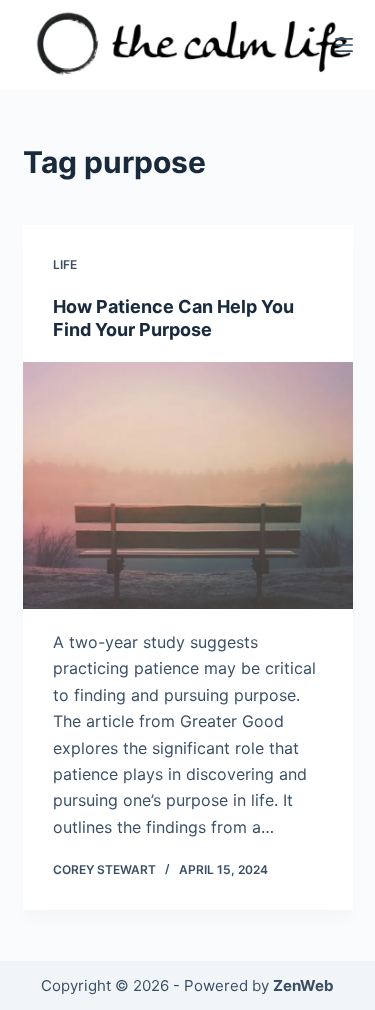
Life (65, 264)
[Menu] (344, 45)
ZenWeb (303, 985)
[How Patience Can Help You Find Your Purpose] (188, 486)
